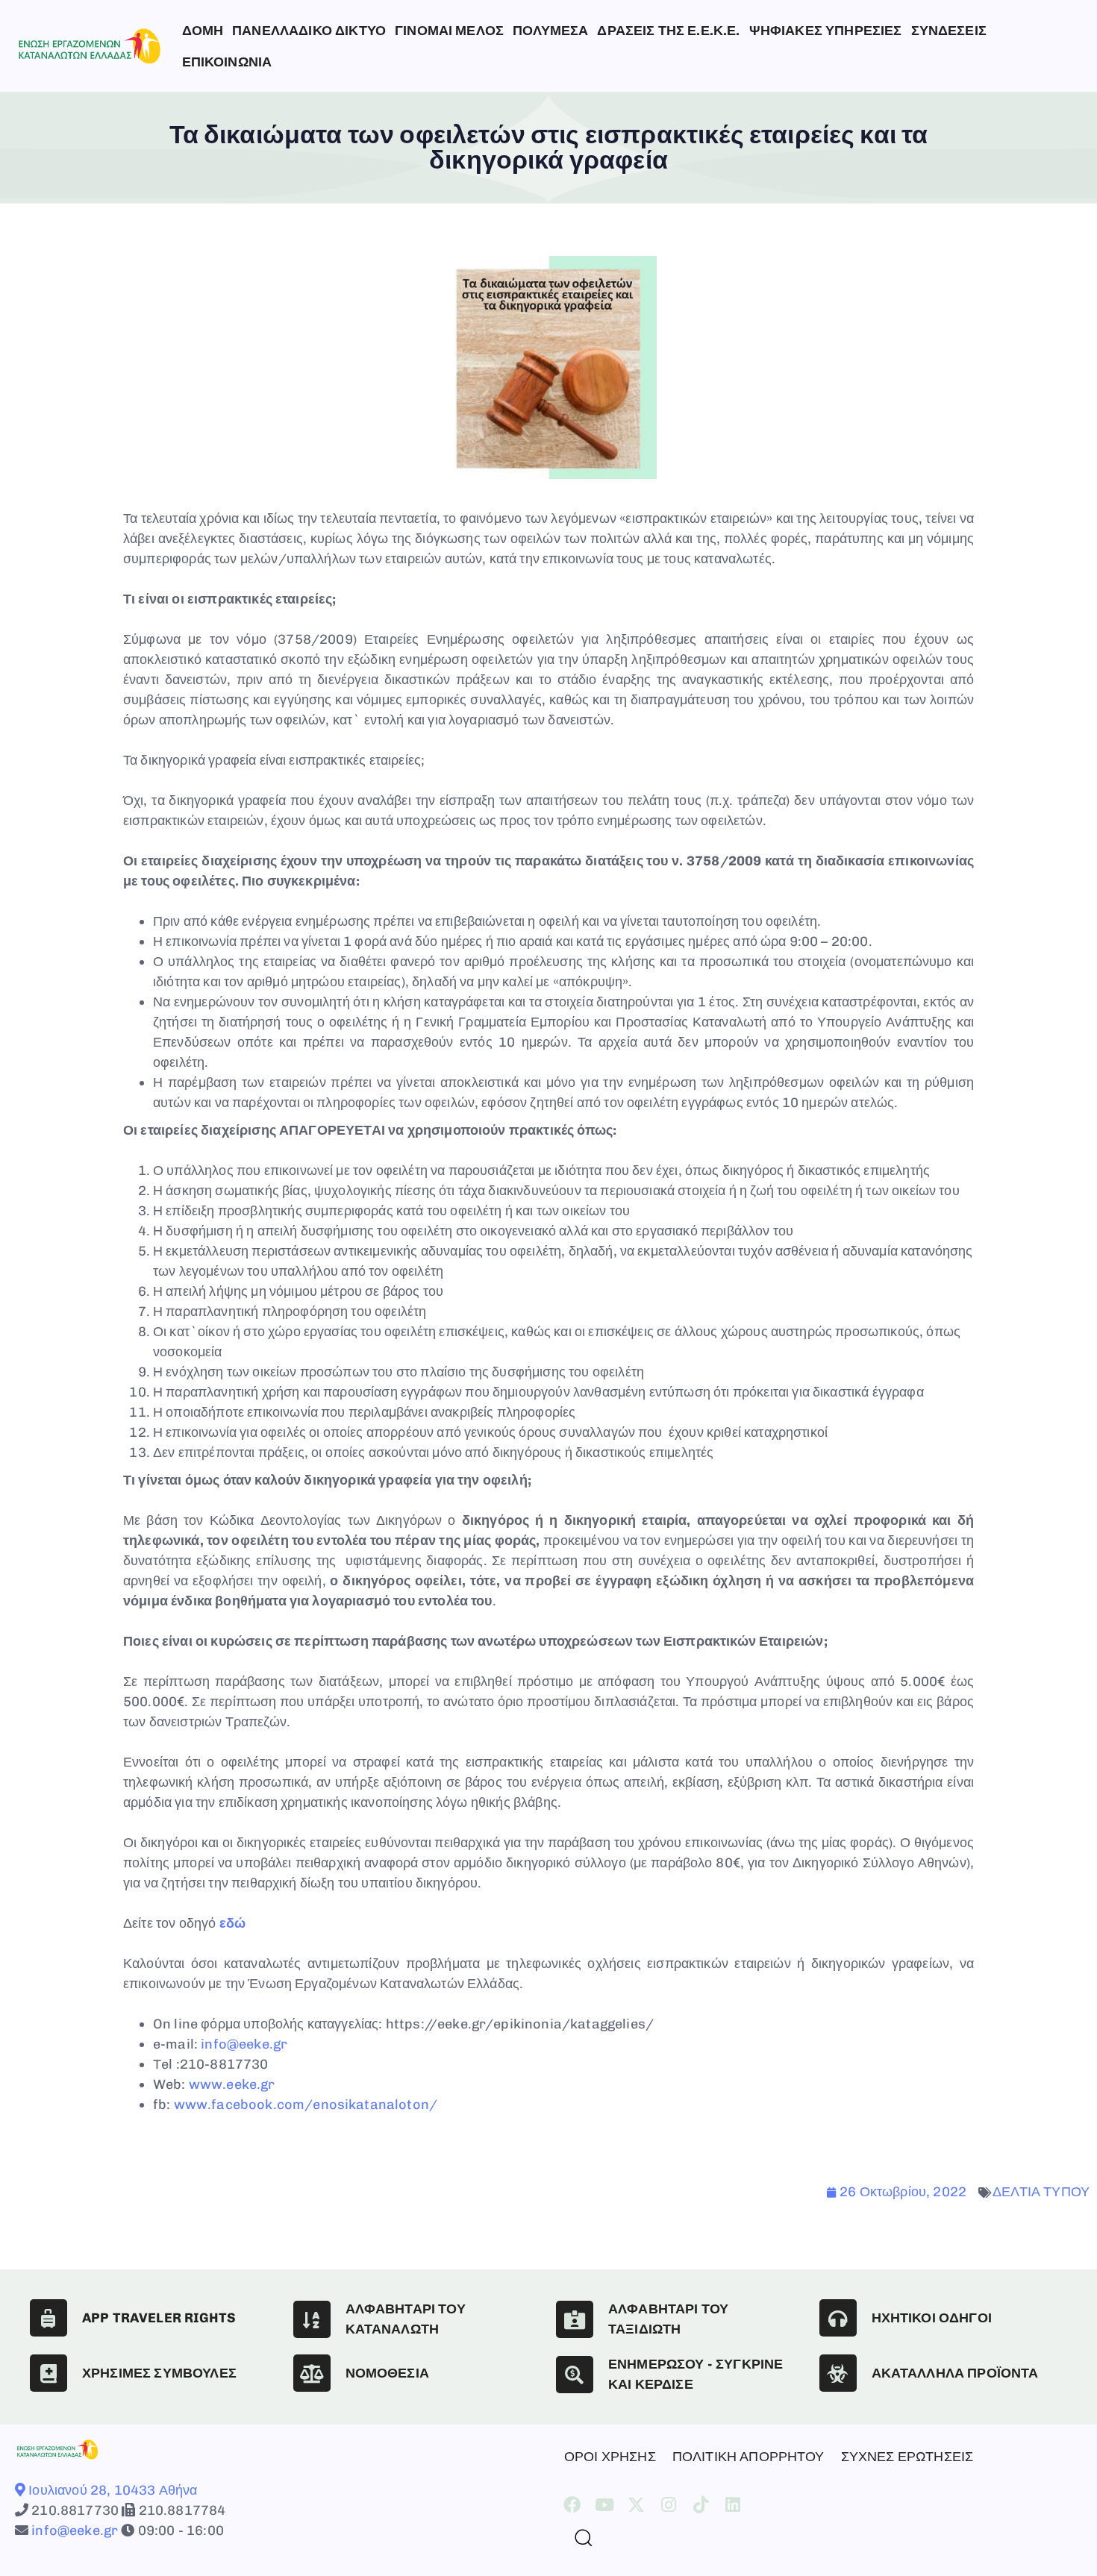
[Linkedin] (733, 2505)
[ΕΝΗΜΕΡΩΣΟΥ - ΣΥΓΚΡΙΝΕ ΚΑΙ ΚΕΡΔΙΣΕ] (575, 2375)
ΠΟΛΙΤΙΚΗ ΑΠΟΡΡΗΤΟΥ (748, 2457)
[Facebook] (572, 2505)
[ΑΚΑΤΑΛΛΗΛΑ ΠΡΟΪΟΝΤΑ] (838, 2373)
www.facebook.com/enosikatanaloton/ (306, 2105)
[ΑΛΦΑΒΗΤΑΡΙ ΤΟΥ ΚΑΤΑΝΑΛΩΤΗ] (312, 2319)
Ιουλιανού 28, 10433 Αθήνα (111, 2490)
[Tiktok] (701, 2505)
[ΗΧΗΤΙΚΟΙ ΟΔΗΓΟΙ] (838, 2318)
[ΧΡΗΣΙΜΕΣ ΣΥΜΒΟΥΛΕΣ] (49, 2373)
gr (268, 2084)
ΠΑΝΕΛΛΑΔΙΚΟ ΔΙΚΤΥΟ (309, 31)
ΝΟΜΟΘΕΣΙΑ (387, 2373)
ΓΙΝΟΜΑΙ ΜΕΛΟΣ (449, 31)
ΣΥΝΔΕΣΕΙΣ (949, 31)
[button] (578, 2537)
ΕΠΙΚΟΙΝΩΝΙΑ (227, 62)
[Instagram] (669, 2505)
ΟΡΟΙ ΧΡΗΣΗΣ (610, 2457)
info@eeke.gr (244, 2044)
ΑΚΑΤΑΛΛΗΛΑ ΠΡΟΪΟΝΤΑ (955, 2373)
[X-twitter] (636, 2505)
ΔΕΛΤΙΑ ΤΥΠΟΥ (1041, 2192)
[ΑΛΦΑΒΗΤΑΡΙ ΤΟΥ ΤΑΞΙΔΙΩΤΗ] (575, 2319)
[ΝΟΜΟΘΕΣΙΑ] (312, 2373)
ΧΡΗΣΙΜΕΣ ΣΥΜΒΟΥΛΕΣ (159, 2373)
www (206, 2084)
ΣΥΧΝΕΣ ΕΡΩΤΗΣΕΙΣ (907, 2457)
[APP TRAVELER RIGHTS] (49, 2318)
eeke (241, 2084)
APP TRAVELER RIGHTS (159, 2318)
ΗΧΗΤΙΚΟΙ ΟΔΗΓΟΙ (932, 2318)
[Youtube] (604, 2505)
